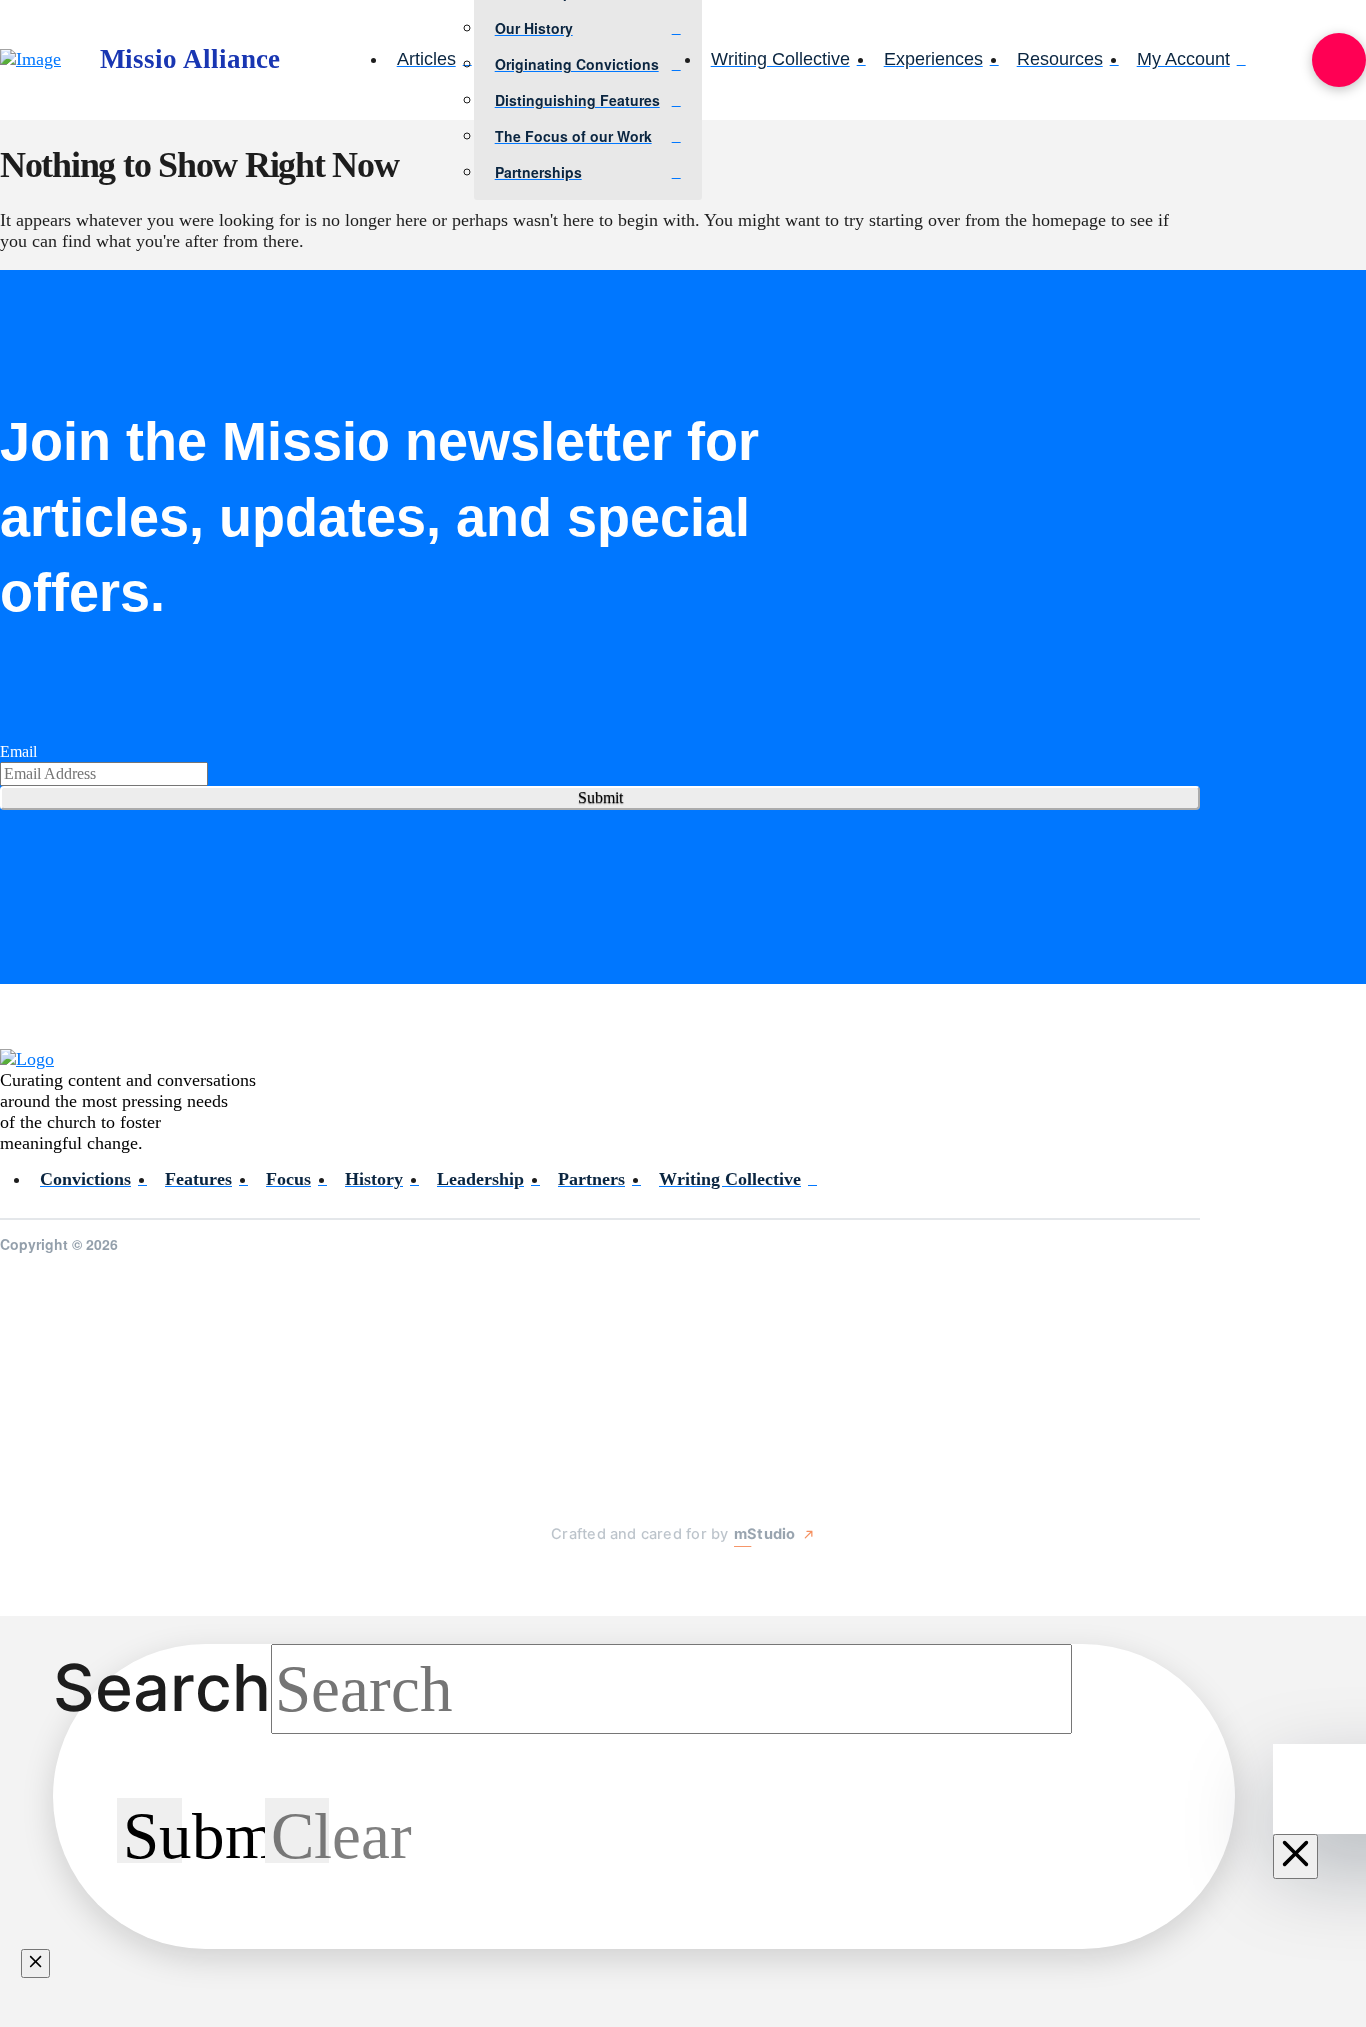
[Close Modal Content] (35, 1963)
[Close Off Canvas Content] (1295, 1856)
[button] (1339, 60)
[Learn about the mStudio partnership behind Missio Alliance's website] (531, 1581)
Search (162, 1687)
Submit (600, 797)
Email (18, 751)
